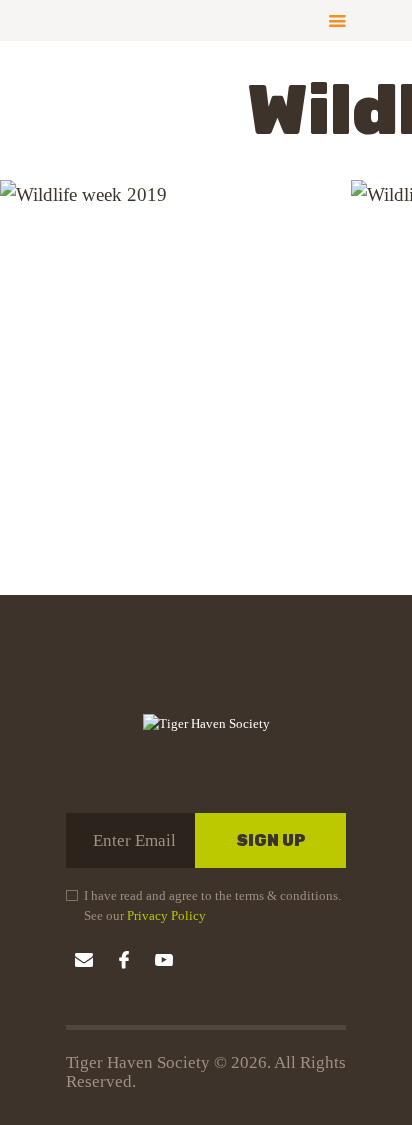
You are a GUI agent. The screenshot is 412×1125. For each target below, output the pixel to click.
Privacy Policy (166, 915)
